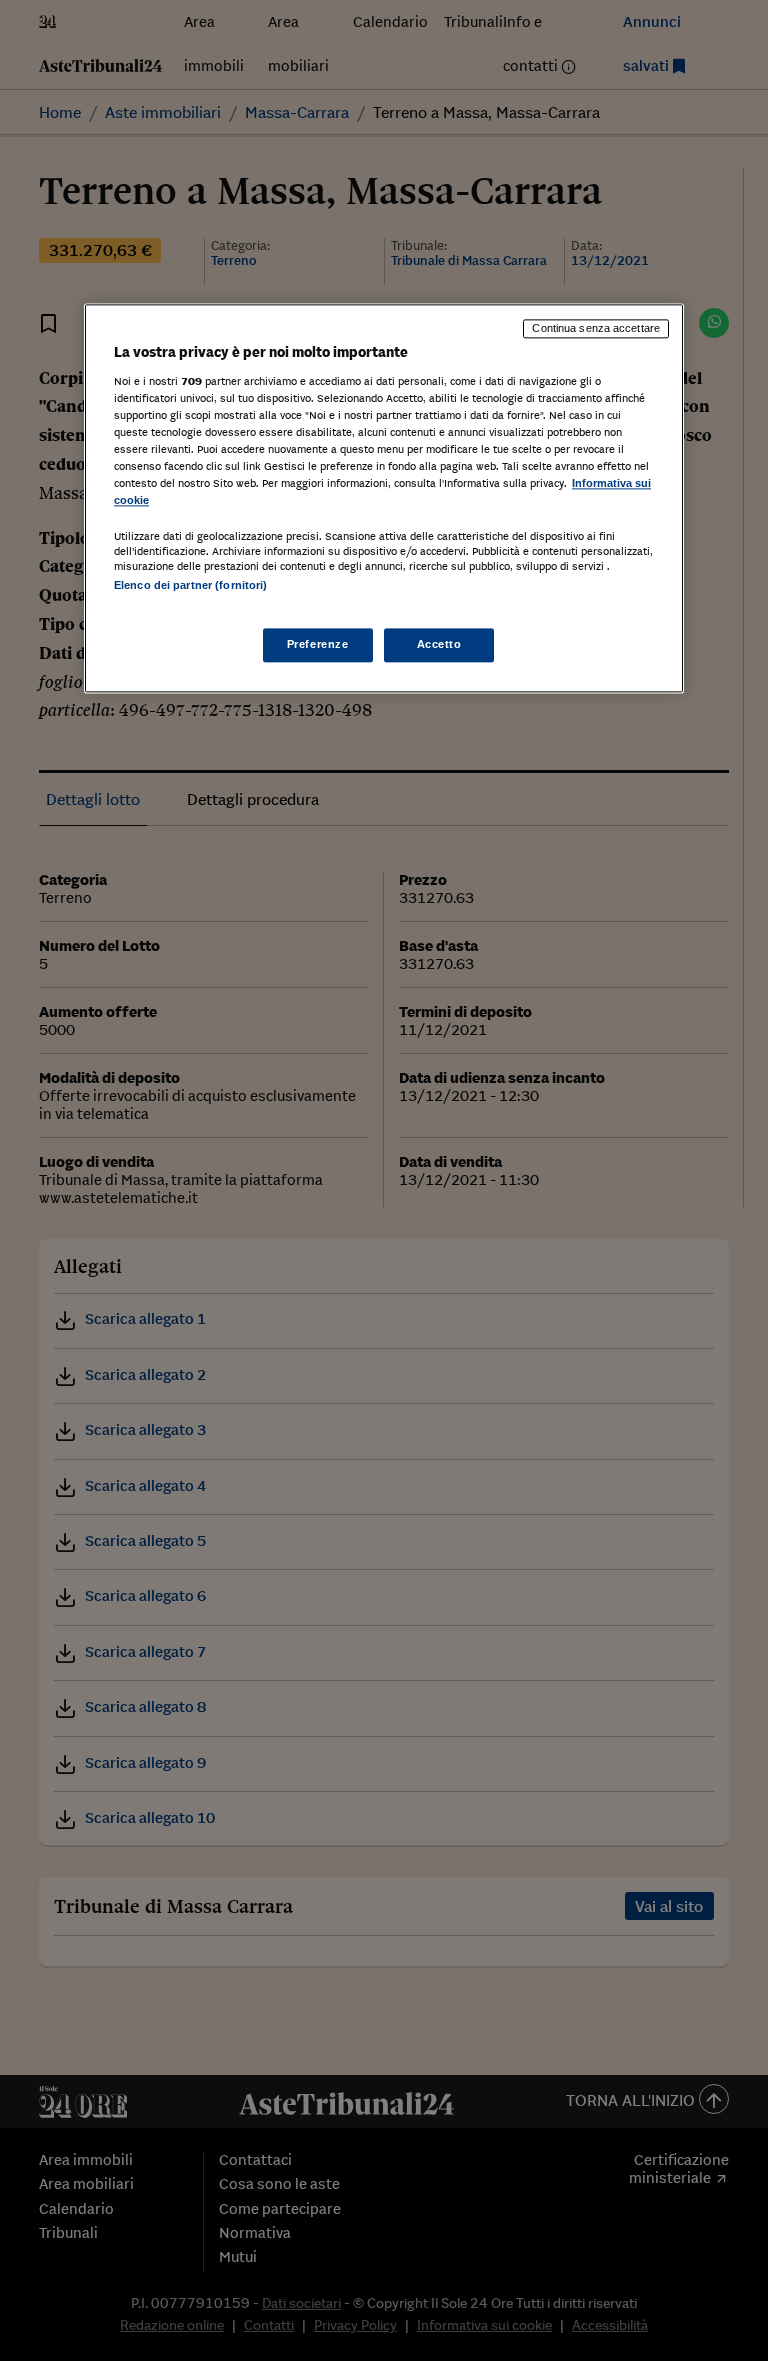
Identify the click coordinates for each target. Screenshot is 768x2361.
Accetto (439, 644)
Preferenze (318, 644)
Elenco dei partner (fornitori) (190, 586)
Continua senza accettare (596, 329)
